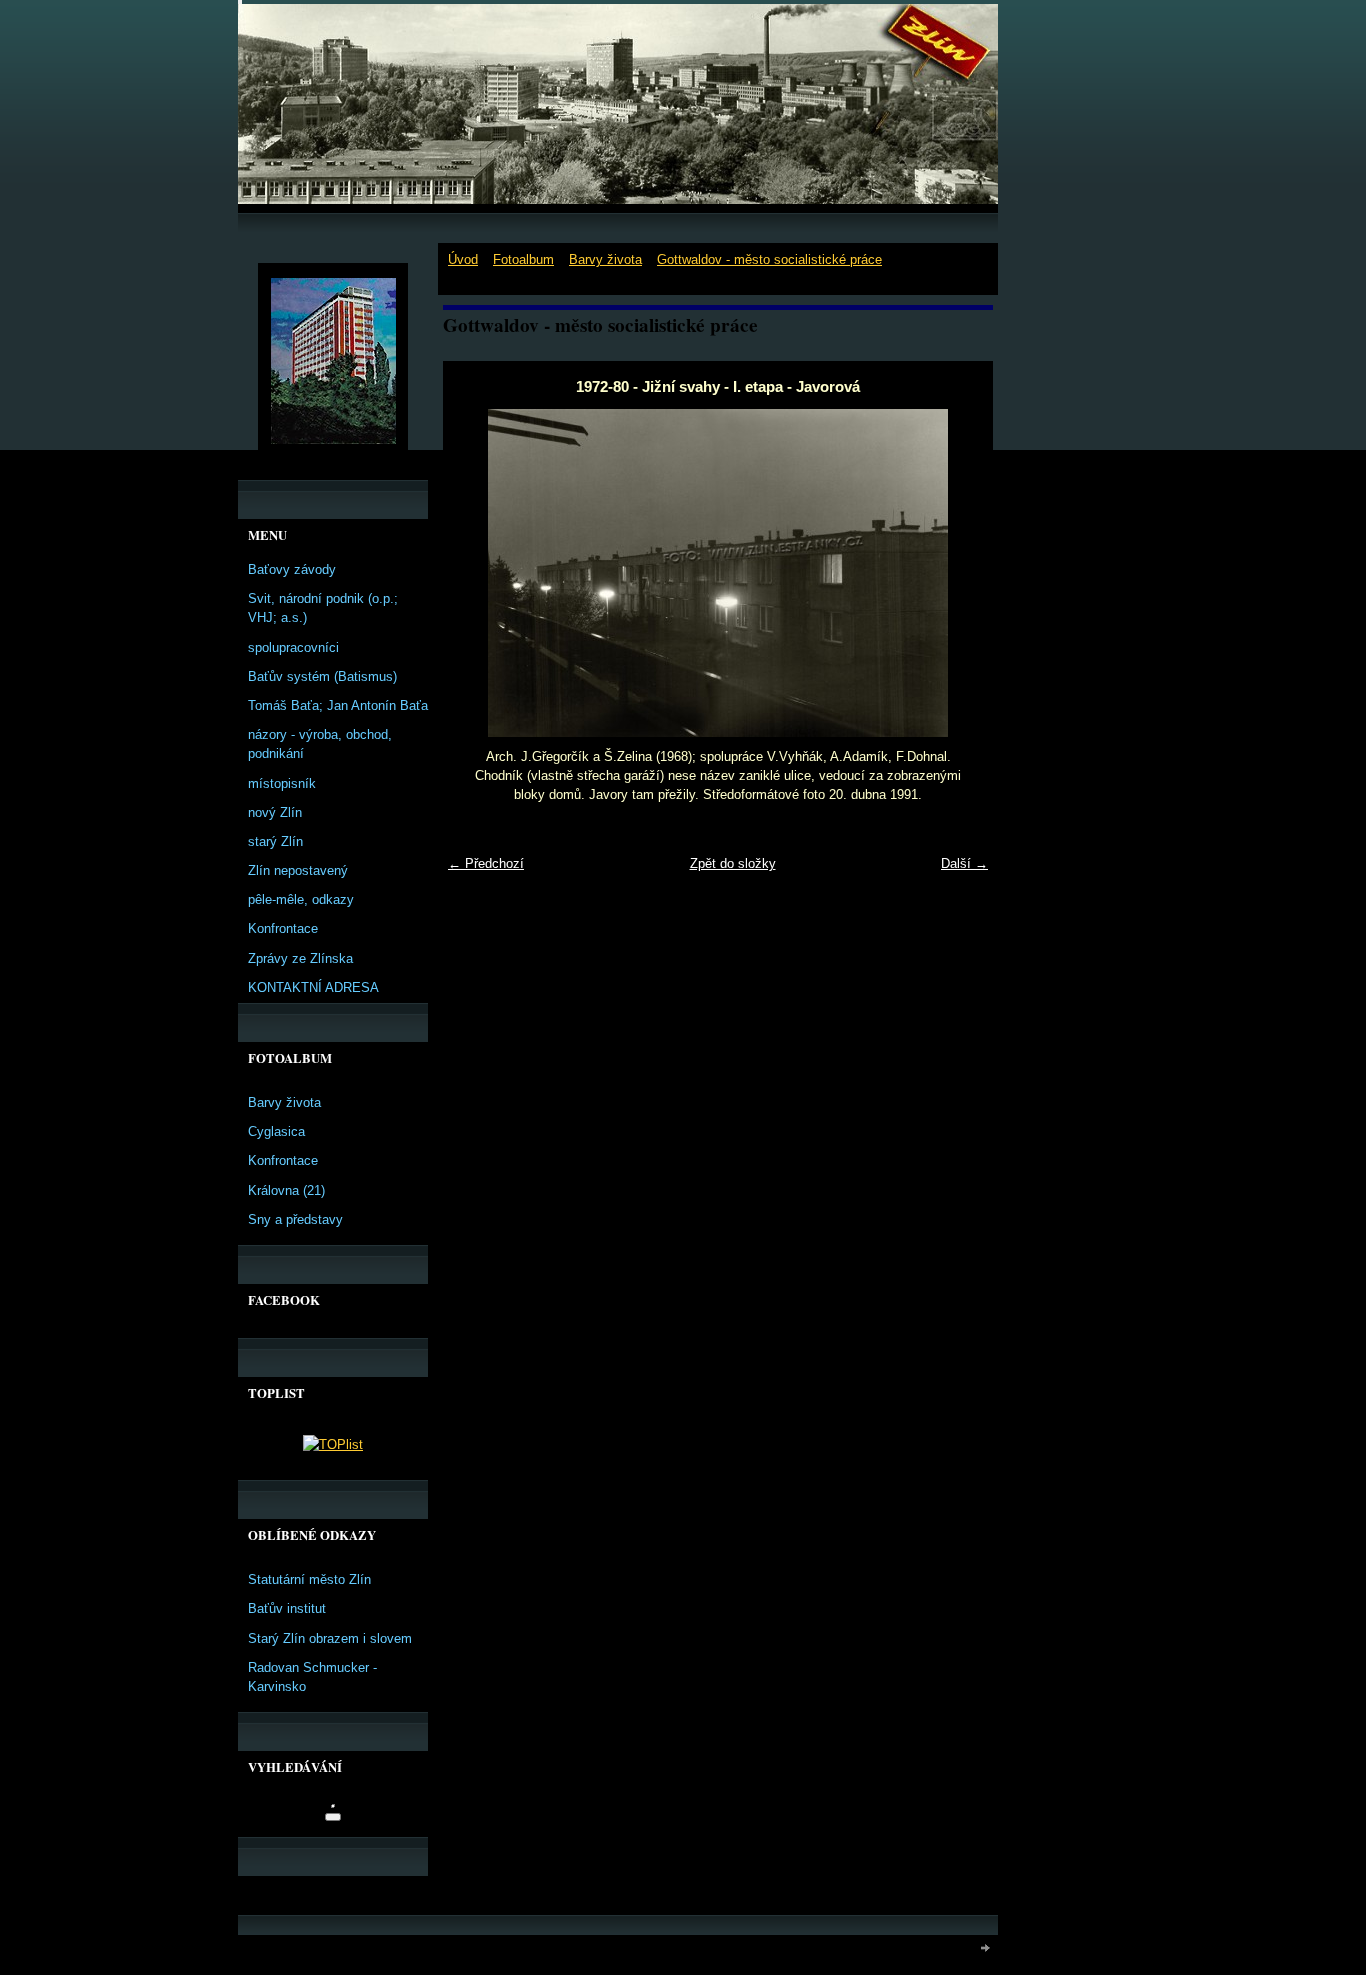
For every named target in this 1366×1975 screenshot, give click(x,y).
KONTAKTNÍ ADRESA (313, 987)
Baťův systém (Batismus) (322, 676)
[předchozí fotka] (475, 573)
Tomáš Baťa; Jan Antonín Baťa (338, 705)
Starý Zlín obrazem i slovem (330, 1638)
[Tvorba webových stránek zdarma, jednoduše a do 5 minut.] (986, 1947)
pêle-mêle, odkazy (301, 899)
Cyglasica (276, 1131)
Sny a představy (295, 1219)
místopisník (282, 783)
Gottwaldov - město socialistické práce (769, 259)
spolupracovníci (293, 647)
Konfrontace (283, 928)
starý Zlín (275, 841)
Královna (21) (286, 1190)
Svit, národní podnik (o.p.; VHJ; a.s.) (323, 608)
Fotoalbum (523, 259)
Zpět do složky (733, 863)
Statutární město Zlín (309, 1579)
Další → (964, 863)
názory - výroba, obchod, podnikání (320, 744)
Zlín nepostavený (298, 870)
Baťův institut (287, 1608)
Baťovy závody (292, 569)
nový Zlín (275, 812)
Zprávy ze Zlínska (300, 958)
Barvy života (605, 259)
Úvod (463, 259)
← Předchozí (486, 863)
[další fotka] (960, 573)
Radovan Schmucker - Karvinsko (312, 1677)
